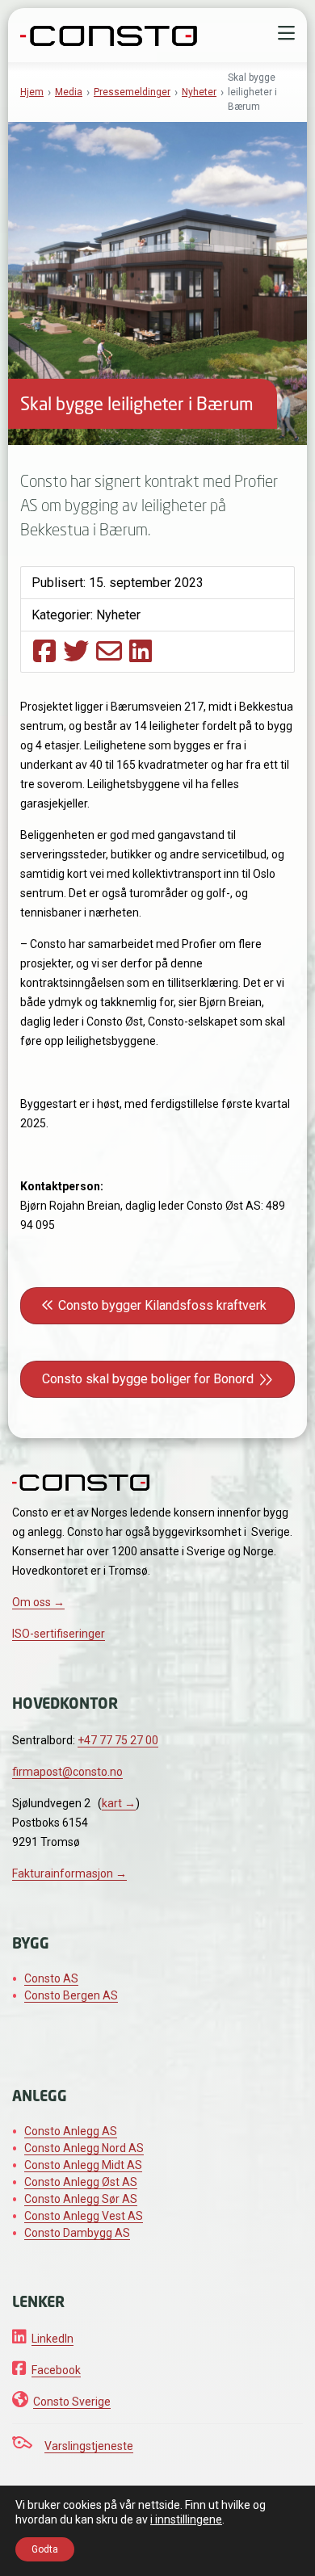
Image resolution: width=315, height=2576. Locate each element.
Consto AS (51, 1978)
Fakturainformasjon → (69, 1873)
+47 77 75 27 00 (118, 1740)
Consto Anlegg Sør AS (81, 2199)
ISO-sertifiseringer (59, 1634)
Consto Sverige (72, 2402)
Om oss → (38, 1602)
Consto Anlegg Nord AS (84, 2148)
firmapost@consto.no (67, 1772)
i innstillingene (186, 2519)
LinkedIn (52, 2339)
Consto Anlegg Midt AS (83, 2165)
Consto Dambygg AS (77, 2233)
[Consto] (109, 34)
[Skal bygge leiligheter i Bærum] (44, 651)
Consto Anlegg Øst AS (81, 2182)
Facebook (56, 2370)
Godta (45, 2549)
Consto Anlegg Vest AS (84, 2216)
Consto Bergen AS (71, 1995)
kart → (119, 1803)
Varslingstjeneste (89, 2446)
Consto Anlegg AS (71, 2131)
